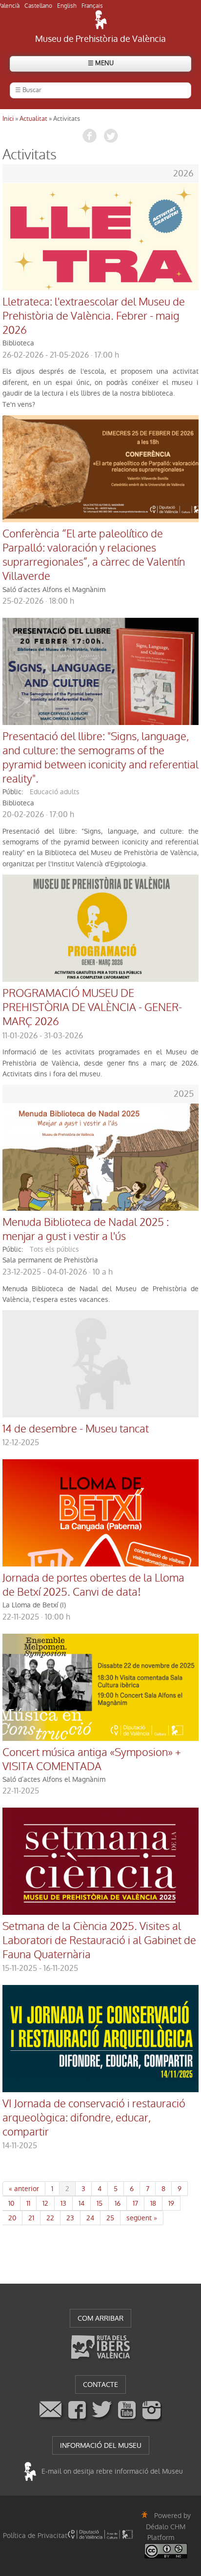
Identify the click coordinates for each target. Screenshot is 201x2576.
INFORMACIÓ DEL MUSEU (101, 2445)
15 (100, 2203)
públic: (13, 792)
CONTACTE (100, 2385)
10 (11, 2203)
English (67, 6)
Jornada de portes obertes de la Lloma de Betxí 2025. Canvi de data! (93, 1585)
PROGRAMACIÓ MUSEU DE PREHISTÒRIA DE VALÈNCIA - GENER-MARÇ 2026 (92, 1008)
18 (153, 2203)
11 (28, 2203)
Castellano (38, 6)
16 (118, 2203)
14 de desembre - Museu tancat (76, 1429)
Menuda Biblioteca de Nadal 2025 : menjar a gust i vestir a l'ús (86, 1230)
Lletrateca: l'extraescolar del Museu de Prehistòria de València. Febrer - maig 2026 (94, 316)
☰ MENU (101, 63)
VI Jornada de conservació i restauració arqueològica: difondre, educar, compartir (94, 2118)
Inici (8, 119)
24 (90, 2218)
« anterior (24, 2189)
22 (50, 2218)
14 (81, 2203)
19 (171, 2203)
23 (70, 2218)
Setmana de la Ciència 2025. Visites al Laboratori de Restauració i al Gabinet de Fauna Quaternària (99, 1941)
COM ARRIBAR (100, 2318)
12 (45, 2203)
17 (135, 2203)
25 (110, 2218)
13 (63, 2203)
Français (92, 6)
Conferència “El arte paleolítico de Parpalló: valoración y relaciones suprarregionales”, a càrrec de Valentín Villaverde (94, 555)
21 (31, 2218)
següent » (142, 2218)
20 (12, 2218)
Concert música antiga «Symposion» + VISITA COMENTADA (92, 1760)
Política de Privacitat (35, 2536)
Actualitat (33, 119)
